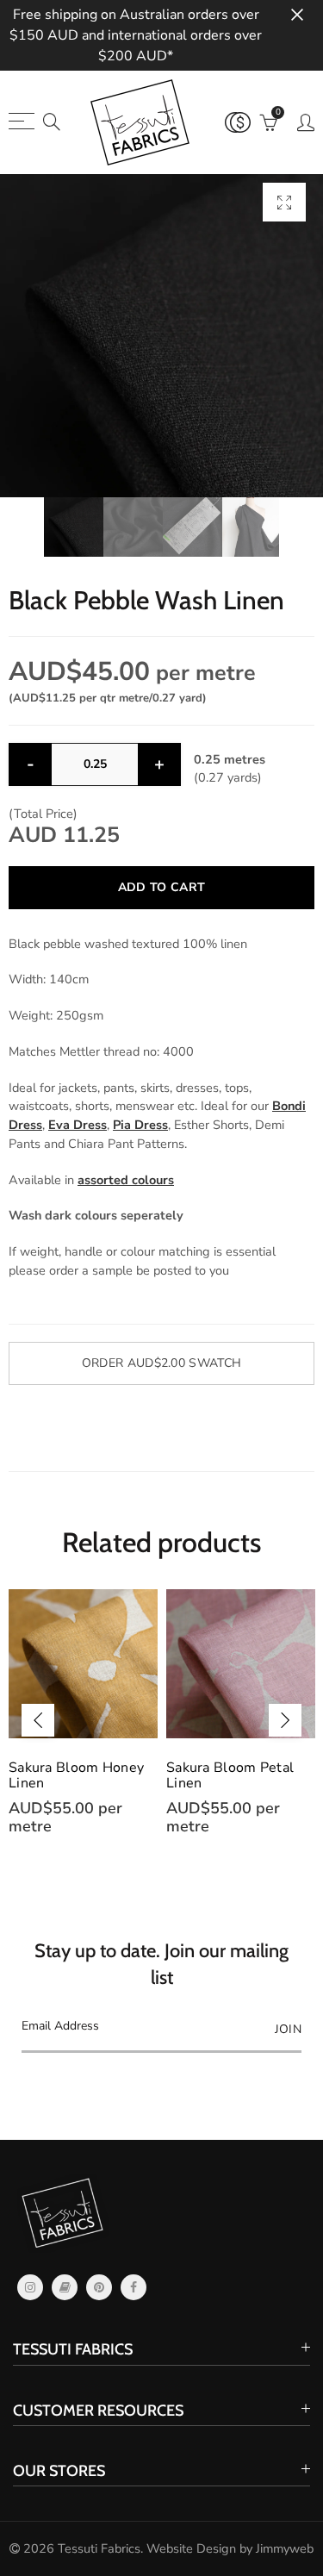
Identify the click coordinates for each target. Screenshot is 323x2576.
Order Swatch (161, 1363)
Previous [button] (38, 1720)
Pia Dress (140, 1125)
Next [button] (285, 1720)
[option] (161, 336)
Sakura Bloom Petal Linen (230, 1775)
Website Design (191, 2548)
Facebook (134, 2287)
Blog (65, 2287)
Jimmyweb (285, 2548)
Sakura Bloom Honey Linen (76, 1775)
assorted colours (126, 1180)
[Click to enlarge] (284, 202)
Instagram (30, 2287)
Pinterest (99, 2287)
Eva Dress (78, 1125)
